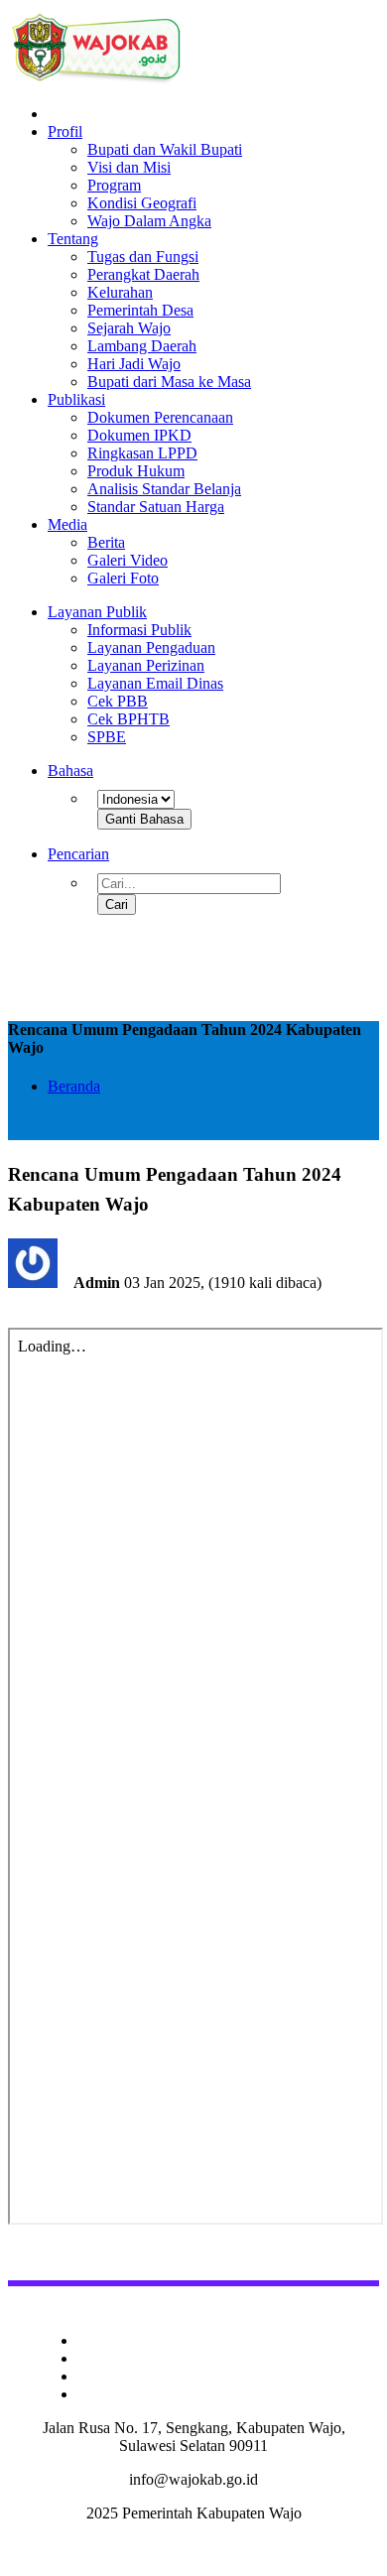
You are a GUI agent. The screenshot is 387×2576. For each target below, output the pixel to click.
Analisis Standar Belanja (164, 489)
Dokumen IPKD (139, 435)
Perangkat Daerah (143, 274)
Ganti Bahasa (144, 819)
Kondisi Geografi (142, 203)
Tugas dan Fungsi (143, 257)
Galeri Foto (123, 578)
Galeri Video (128, 560)
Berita (106, 542)
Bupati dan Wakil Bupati (165, 149)
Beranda (74, 1086)
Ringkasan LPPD (142, 453)
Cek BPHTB (129, 719)
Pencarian (78, 854)
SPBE (107, 737)
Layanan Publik (97, 612)
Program (114, 185)
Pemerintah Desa (140, 310)
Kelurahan (120, 292)
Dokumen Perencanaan (160, 417)
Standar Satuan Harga (156, 507)
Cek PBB (118, 701)
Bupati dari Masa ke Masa (169, 382)
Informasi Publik (139, 630)
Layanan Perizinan (146, 665)
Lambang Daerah (142, 346)
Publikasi (76, 399)
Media (67, 524)
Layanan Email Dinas (155, 683)
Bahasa (70, 771)
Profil (65, 131)
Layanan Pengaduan (151, 647)
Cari (117, 904)
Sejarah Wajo (129, 328)
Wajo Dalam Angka (149, 221)
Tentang (73, 239)
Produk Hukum (136, 471)
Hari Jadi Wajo (134, 364)
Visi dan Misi (129, 167)
